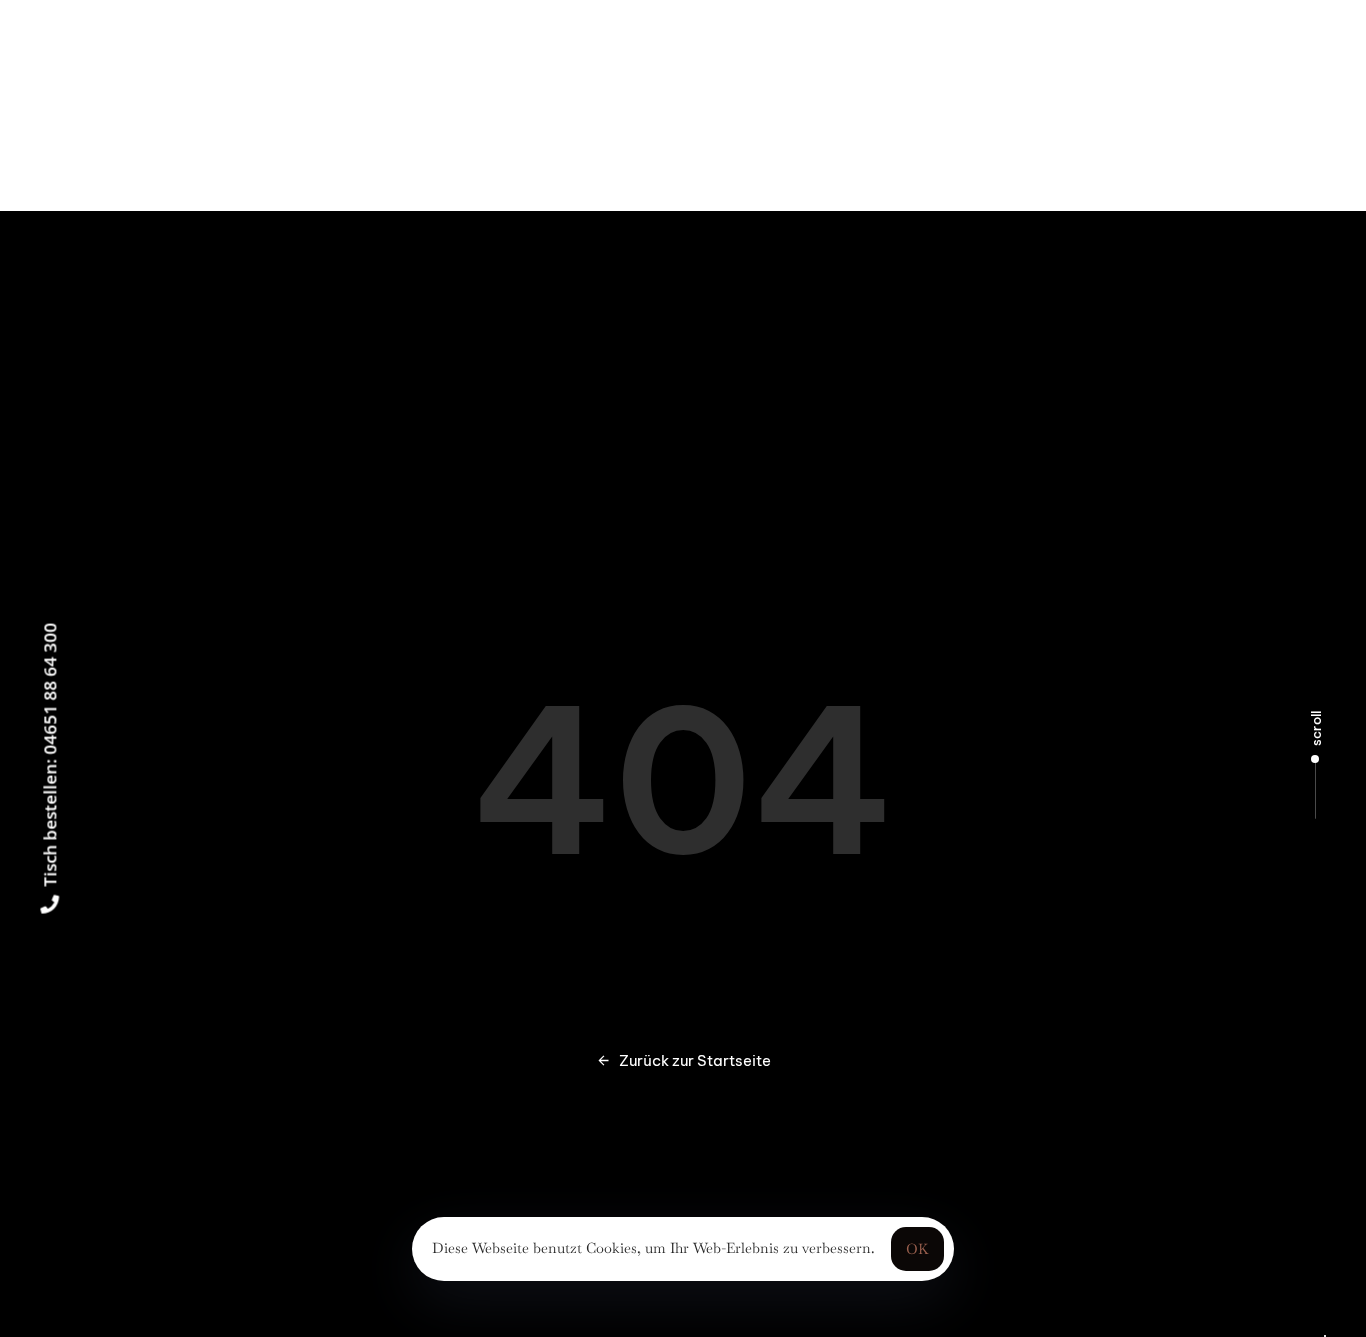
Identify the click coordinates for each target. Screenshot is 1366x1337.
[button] (203, 105)
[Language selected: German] (1325, 1336)
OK (917, 1249)
